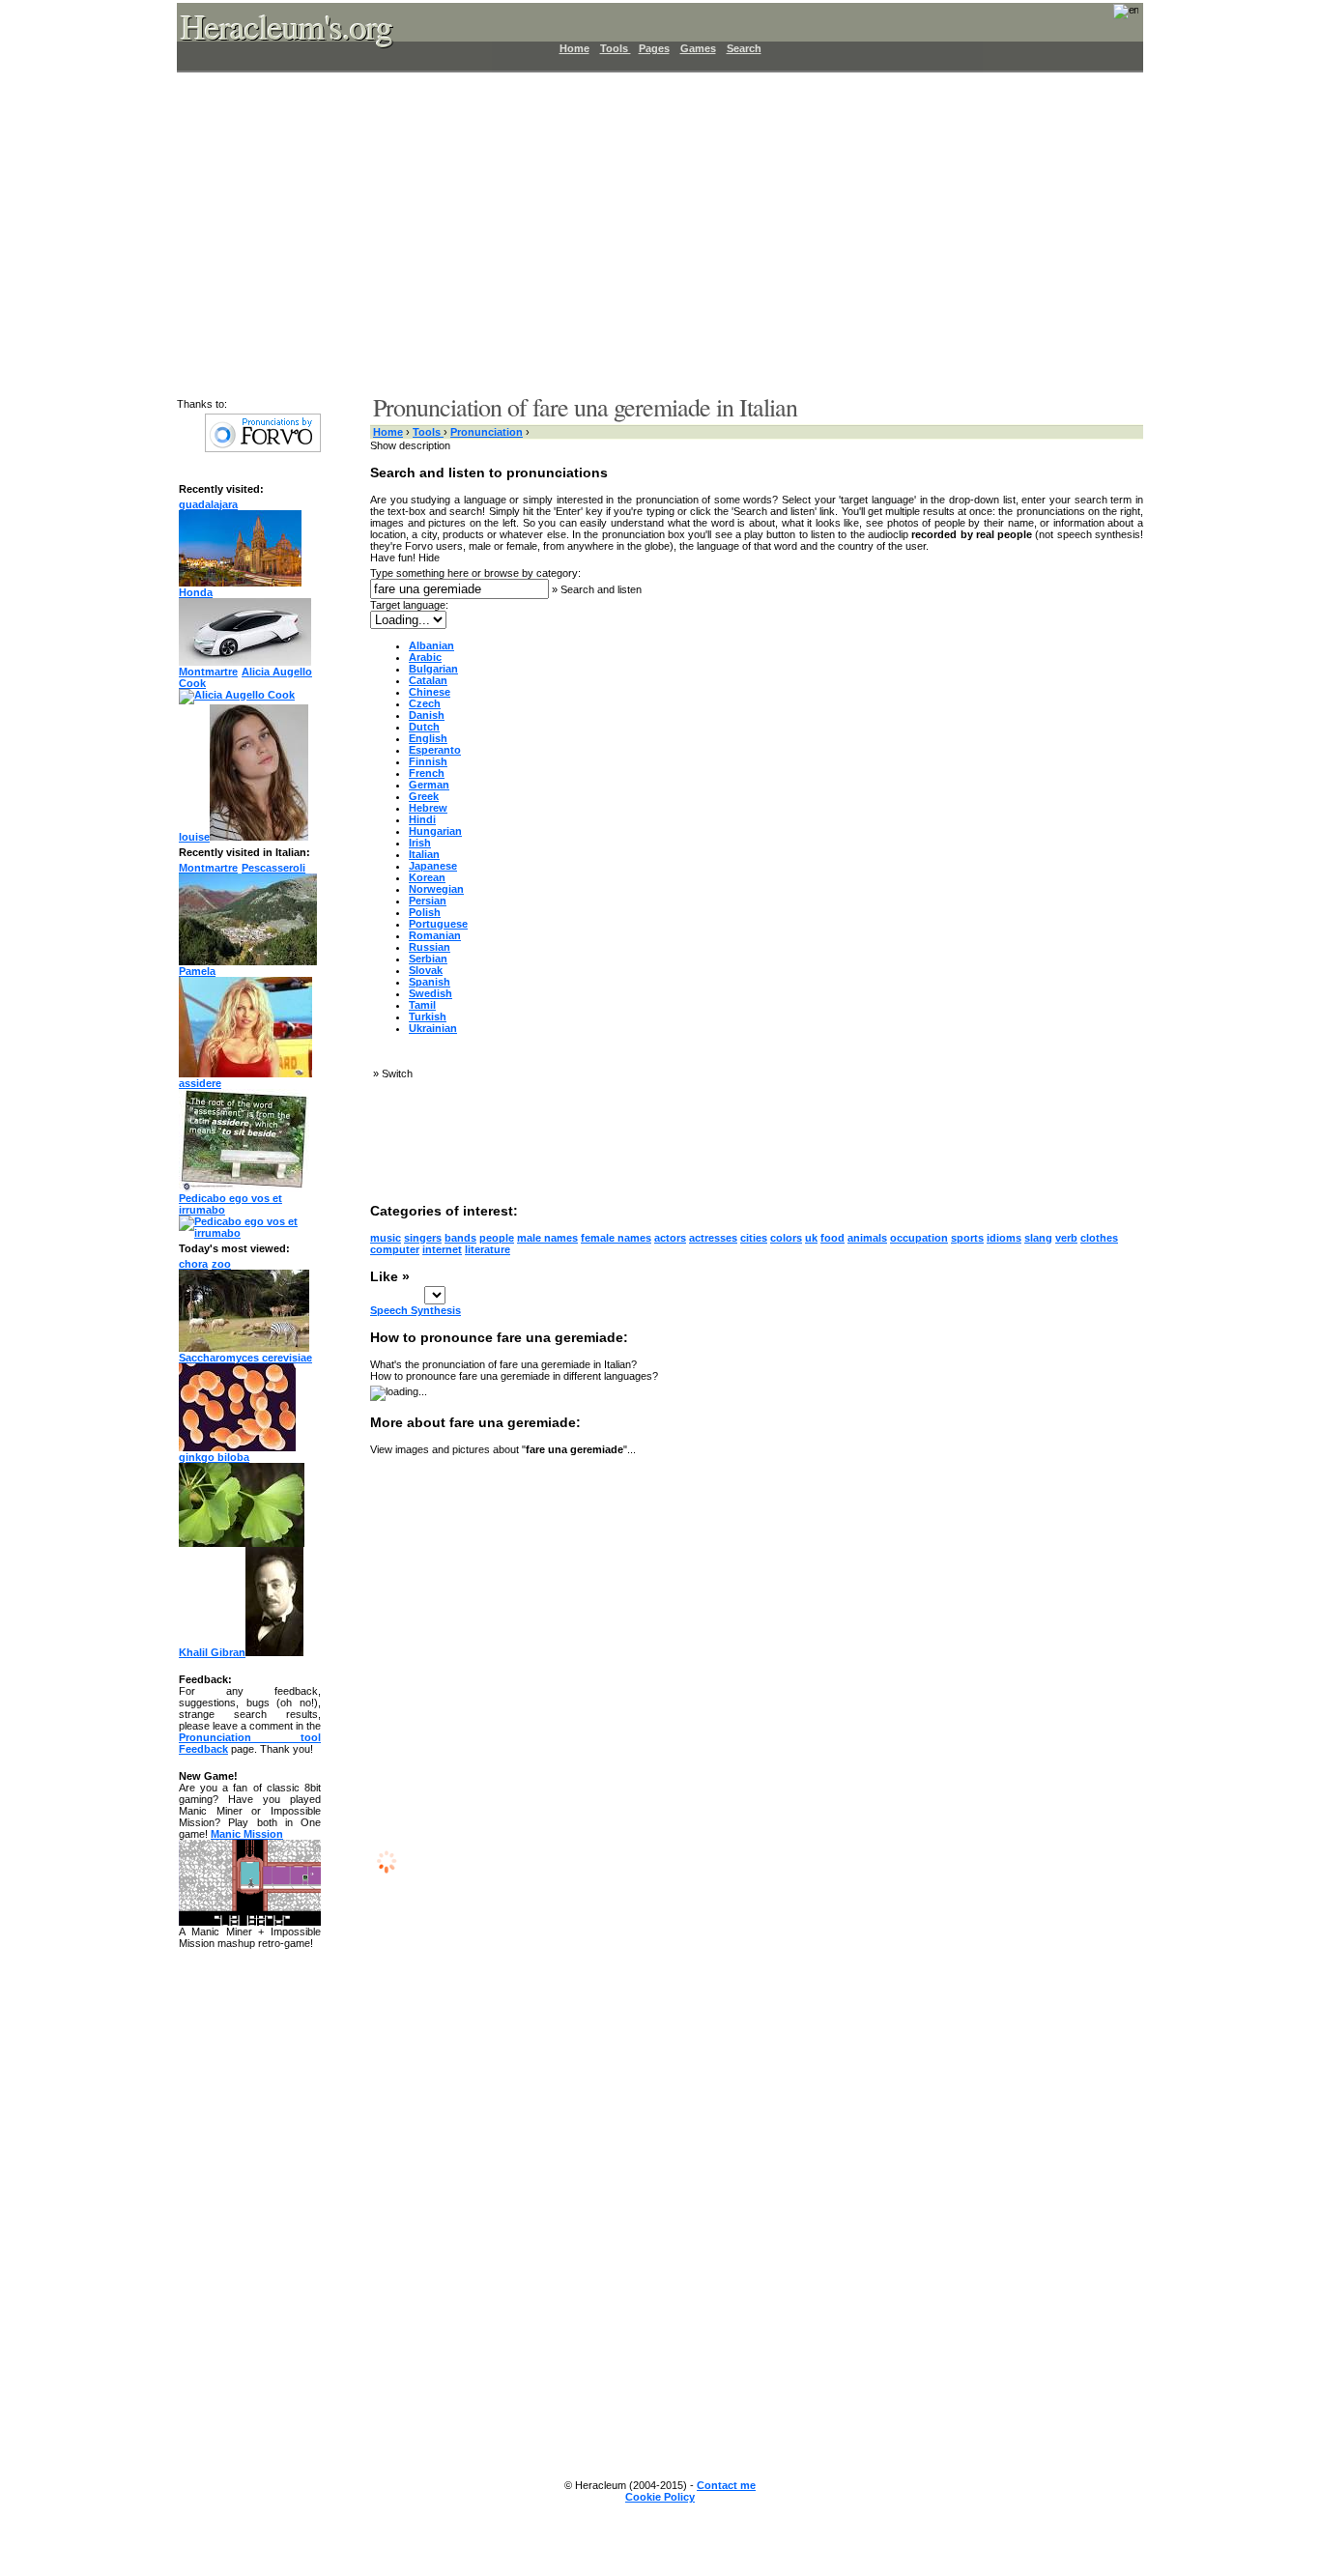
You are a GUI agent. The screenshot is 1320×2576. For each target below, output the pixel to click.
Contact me (726, 2485)
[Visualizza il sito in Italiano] (1113, 17)
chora (193, 1264)
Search (744, 48)
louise (194, 837)
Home (574, 48)
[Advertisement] (648, 232)
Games (698, 48)
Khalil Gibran (212, 1652)
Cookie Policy (660, 2497)
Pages (654, 48)
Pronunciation (487, 432)
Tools (616, 48)
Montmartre (208, 672)
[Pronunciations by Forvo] (263, 448)
